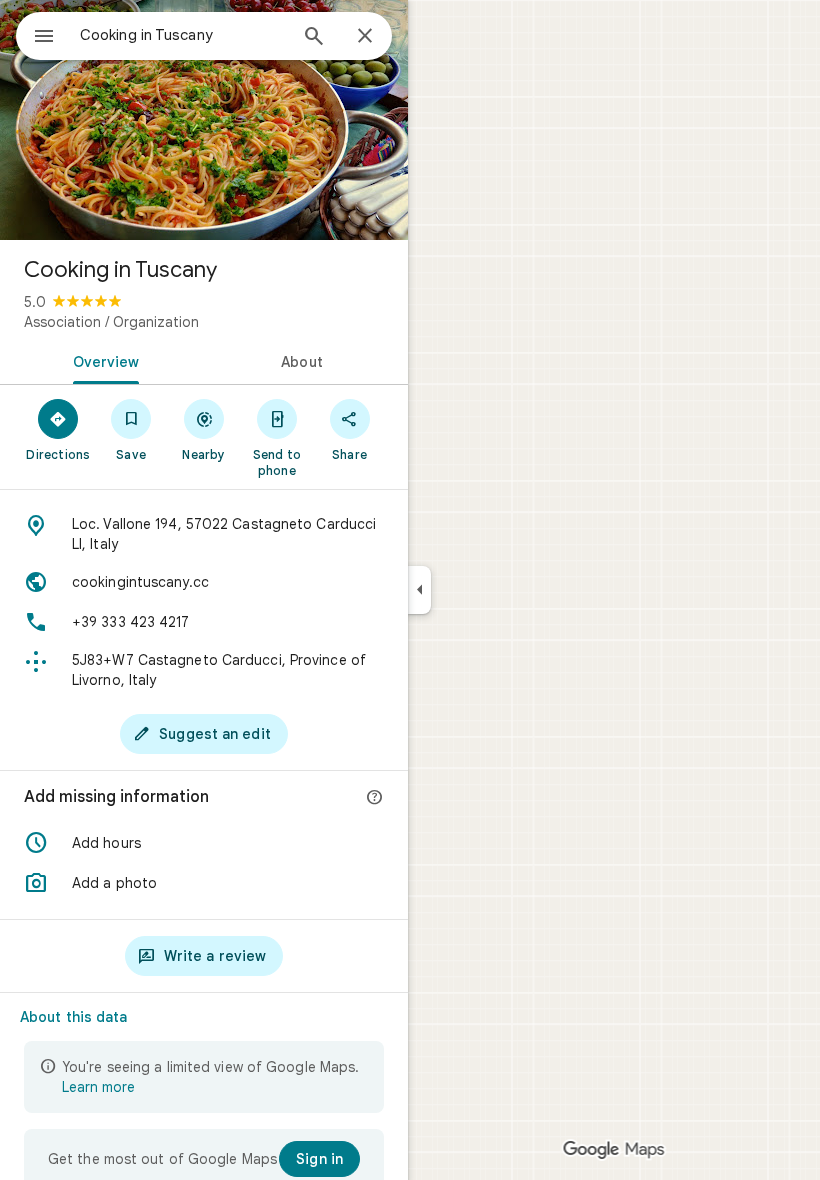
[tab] (102, 360)
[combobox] (183, 35)
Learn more (98, 1087)
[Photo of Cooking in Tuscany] (204, 120)
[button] (204, 843)
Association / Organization (111, 322)
